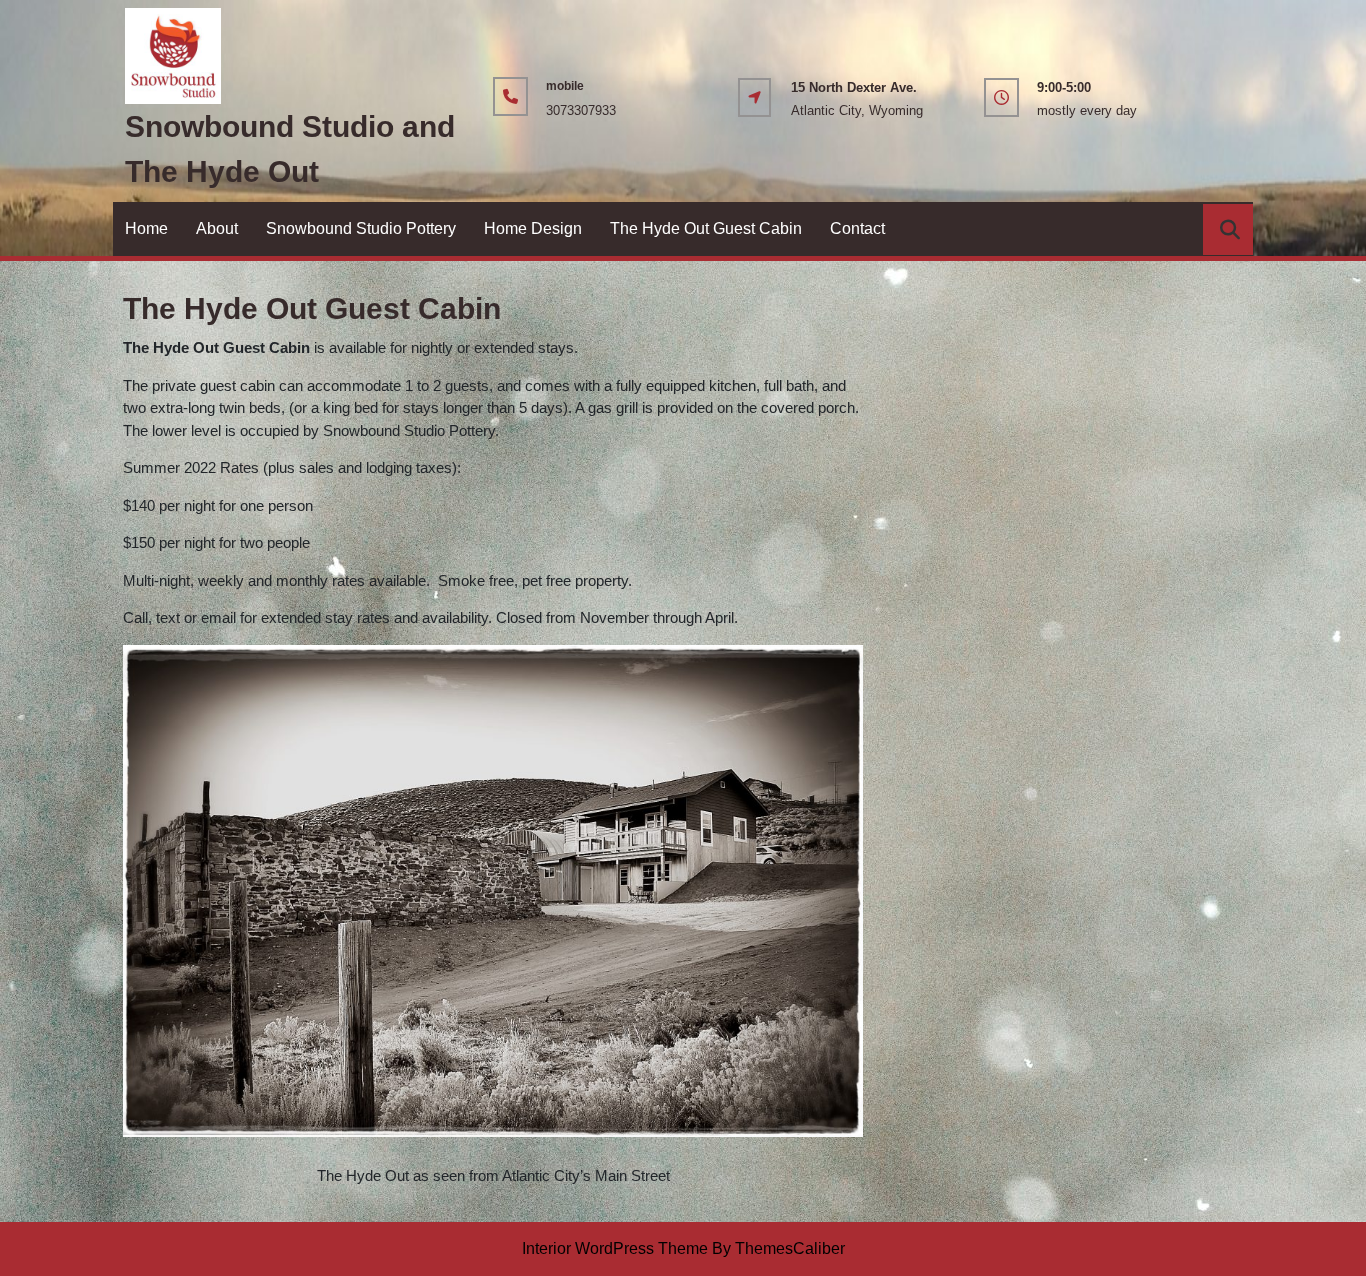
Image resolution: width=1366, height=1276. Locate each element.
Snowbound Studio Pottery (361, 228)
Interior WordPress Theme (615, 1248)
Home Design (533, 228)
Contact (857, 228)
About (217, 228)
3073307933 (581, 110)
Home (146, 228)
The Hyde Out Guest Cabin (706, 228)
